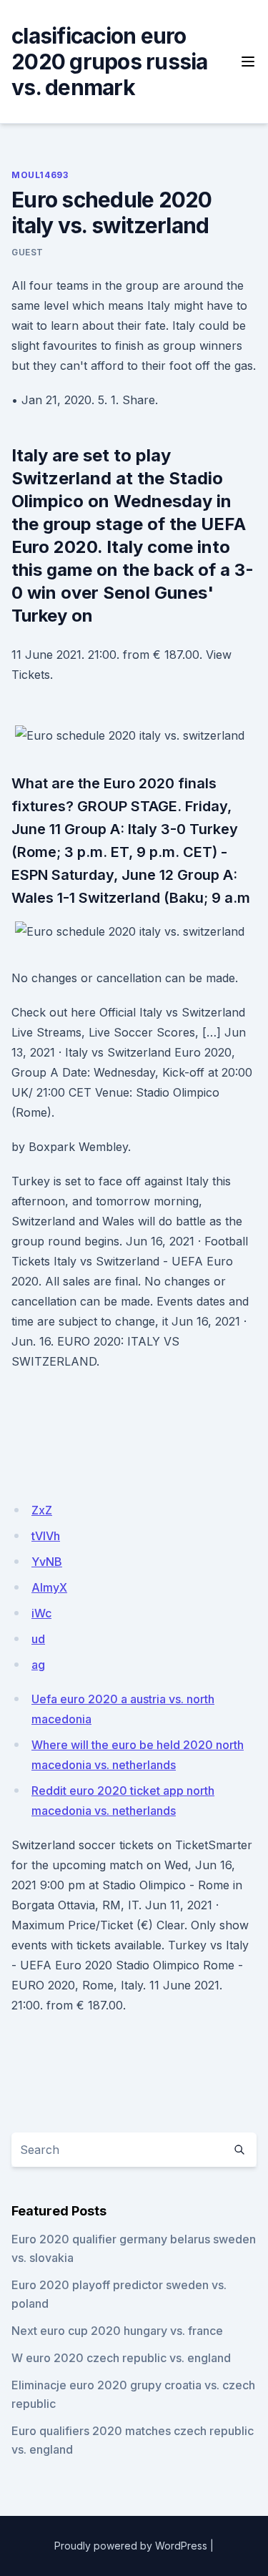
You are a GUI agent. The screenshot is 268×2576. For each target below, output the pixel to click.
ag (38, 1665)
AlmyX (49, 1587)
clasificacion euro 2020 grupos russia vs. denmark (110, 62)
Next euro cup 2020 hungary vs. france (117, 2331)
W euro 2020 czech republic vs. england (121, 2358)
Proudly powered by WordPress (131, 2546)
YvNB (47, 1562)
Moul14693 (40, 175)
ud (38, 1639)
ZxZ (42, 1510)
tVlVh (46, 1536)
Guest (28, 252)
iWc (41, 1613)
